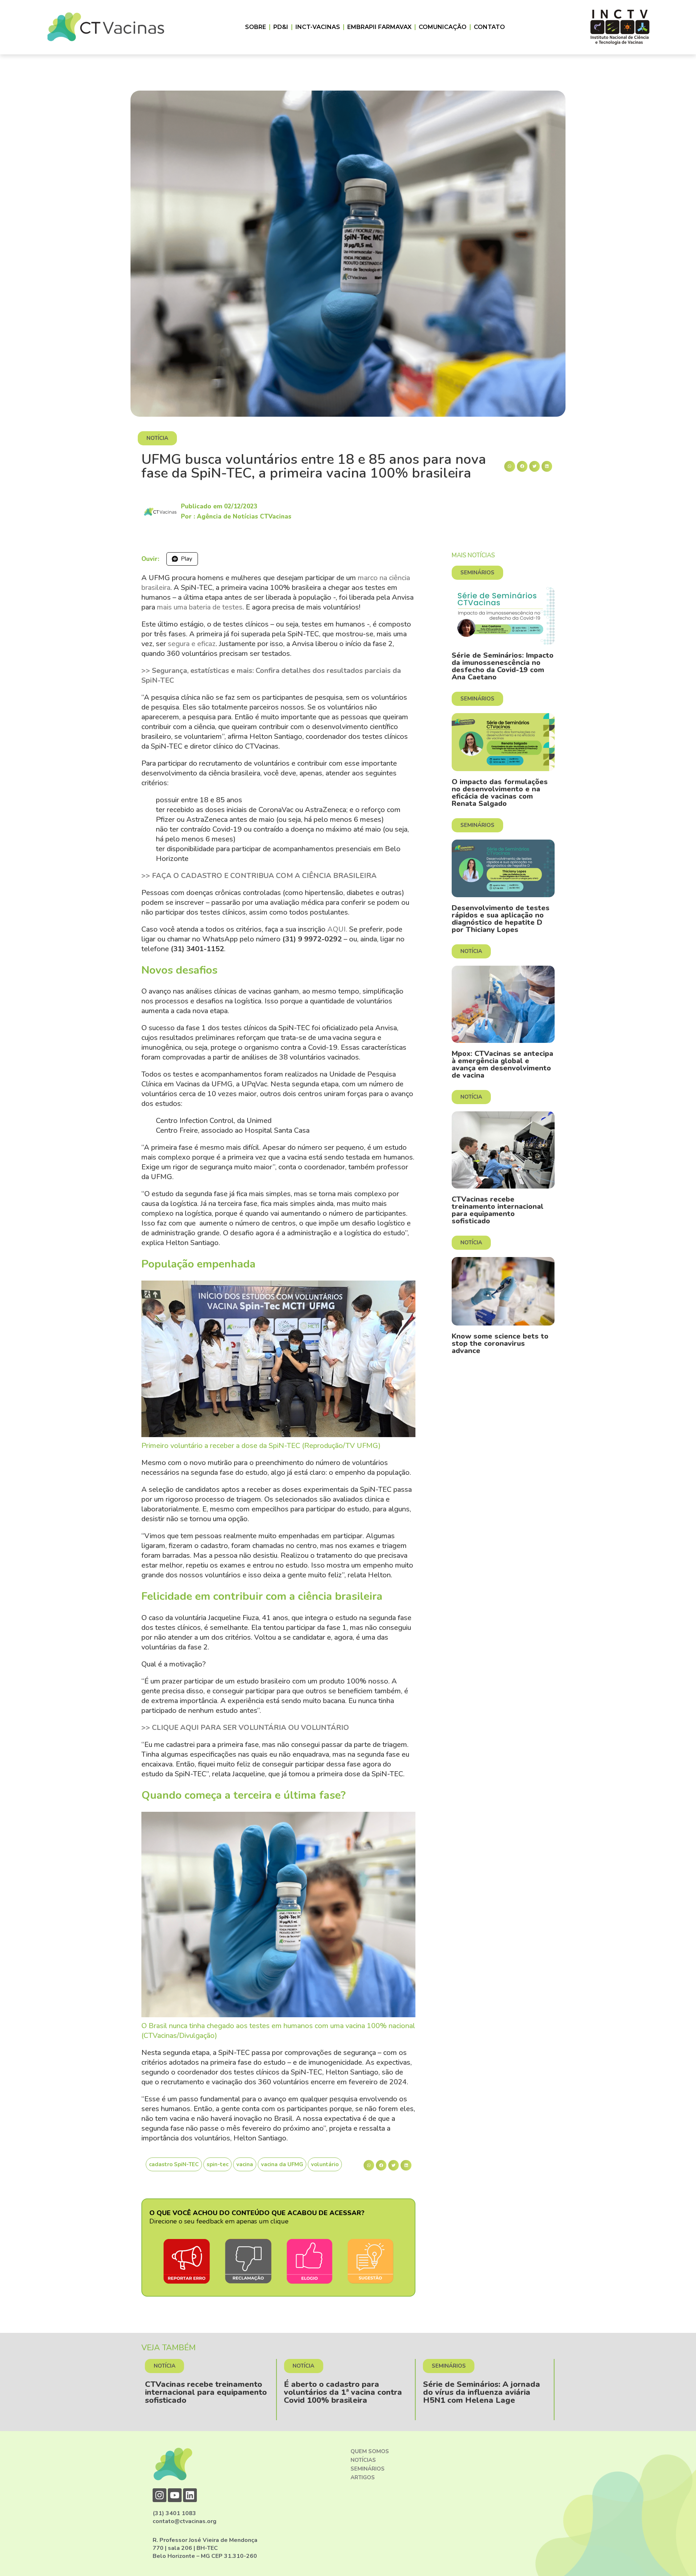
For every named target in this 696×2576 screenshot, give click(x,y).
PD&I (281, 27)
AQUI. (337, 929)
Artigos (363, 2477)
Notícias (363, 2460)
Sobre (256, 27)
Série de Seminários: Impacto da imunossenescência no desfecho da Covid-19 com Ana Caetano (503, 666)
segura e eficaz (192, 644)
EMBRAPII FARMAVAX (379, 27)
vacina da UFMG (282, 2164)
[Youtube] (175, 2495)
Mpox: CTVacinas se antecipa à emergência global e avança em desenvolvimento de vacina (502, 1064)
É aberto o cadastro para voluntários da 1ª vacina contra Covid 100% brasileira (204, 2392)
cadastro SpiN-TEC (174, 2164)
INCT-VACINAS (318, 27)
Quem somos (370, 2451)
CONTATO (489, 27)
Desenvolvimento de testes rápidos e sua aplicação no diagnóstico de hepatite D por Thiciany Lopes (501, 919)
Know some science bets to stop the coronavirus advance (500, 1343)
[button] (509, 466)
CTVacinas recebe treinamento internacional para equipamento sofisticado (498, 1210)
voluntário (325, 2164)
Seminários (368, 2469)
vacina (245, 2164)
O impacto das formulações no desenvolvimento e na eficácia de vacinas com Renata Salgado (500, 793)
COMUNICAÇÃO (443, 27)
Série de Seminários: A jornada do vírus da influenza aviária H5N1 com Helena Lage (342, 2392)
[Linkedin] (190, 2495)
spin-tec (217, 2164)
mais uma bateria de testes (200, 607)
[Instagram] (159, 2495)
